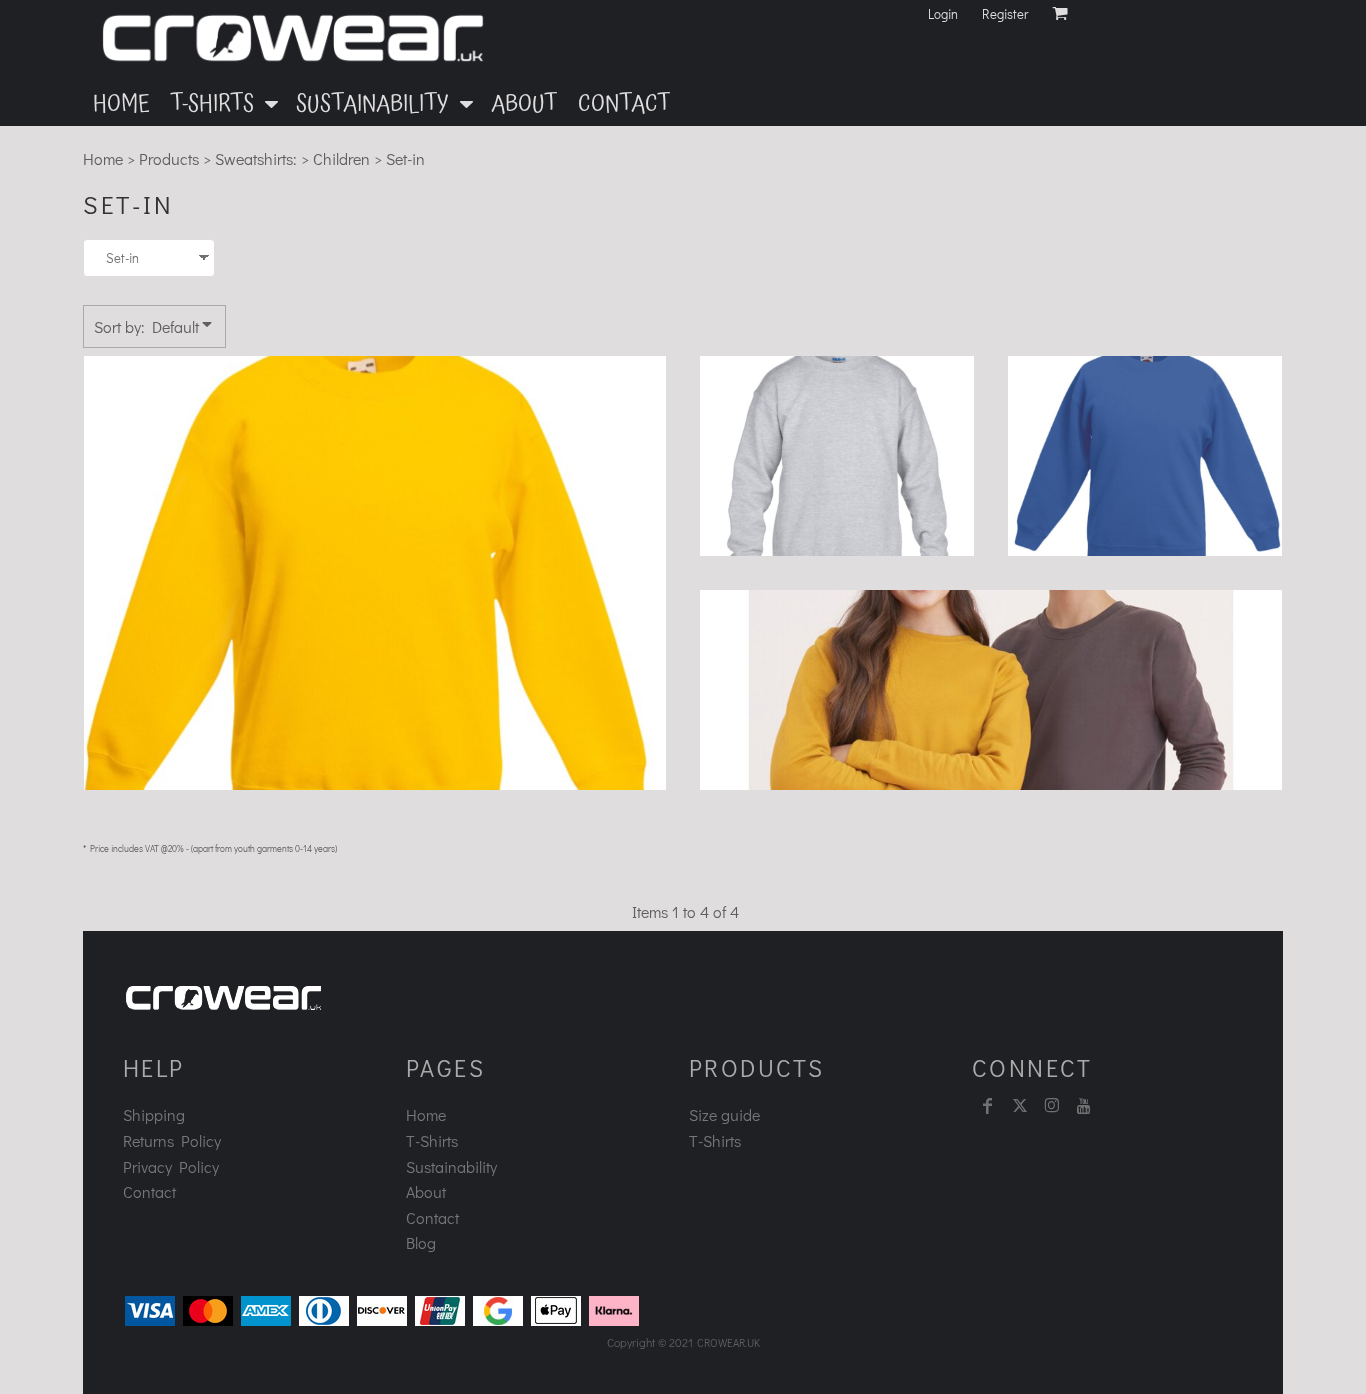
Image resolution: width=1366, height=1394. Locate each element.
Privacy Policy (171, 1166)
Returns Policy (172, 1140)
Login (943, 13)
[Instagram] (1052, 1106)
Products (169, 158)
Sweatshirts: (256, 158)
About (426, 1191)
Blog (421, 1242)
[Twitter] (1020, 1106)
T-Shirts (432, 1140)
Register (1005, 13)
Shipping (154, 1114)
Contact (149, 1191)
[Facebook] (988, 1106)
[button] (223, 103)
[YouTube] (1084, 1106)
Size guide (724, 1114)
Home (103, 158)
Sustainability (451, 1166)
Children (341, 158)
